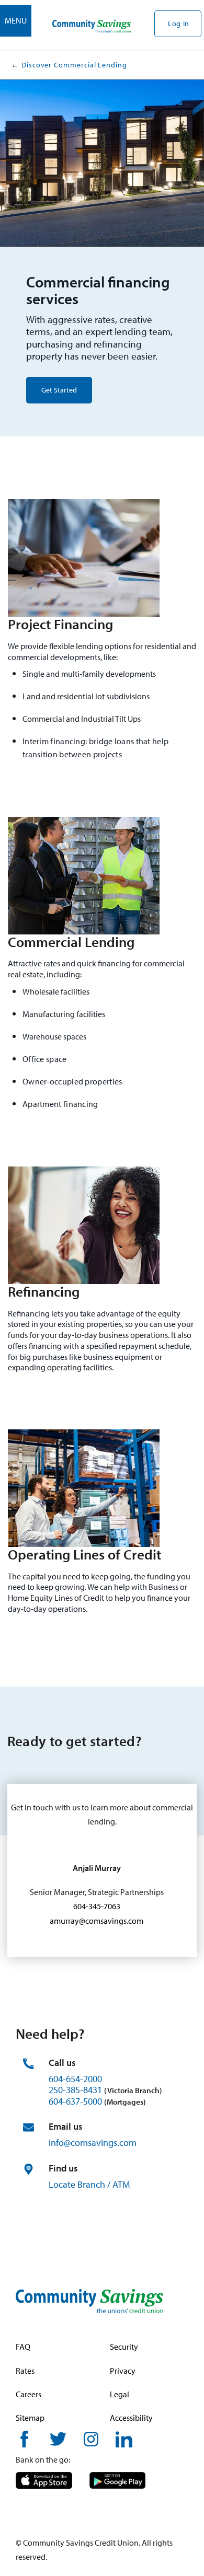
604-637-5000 (75, 2101)
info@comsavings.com (93, 2142)
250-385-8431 (75, 2090)
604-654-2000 (75, 2079)
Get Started (59, 390)
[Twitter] (58, 2438)
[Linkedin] (124, 2438)
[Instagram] (91, 2438)
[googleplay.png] (117, 2479)
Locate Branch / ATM (89, 2184)
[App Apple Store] (44, 2479)
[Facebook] (24, 2438)
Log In (179, 24)
